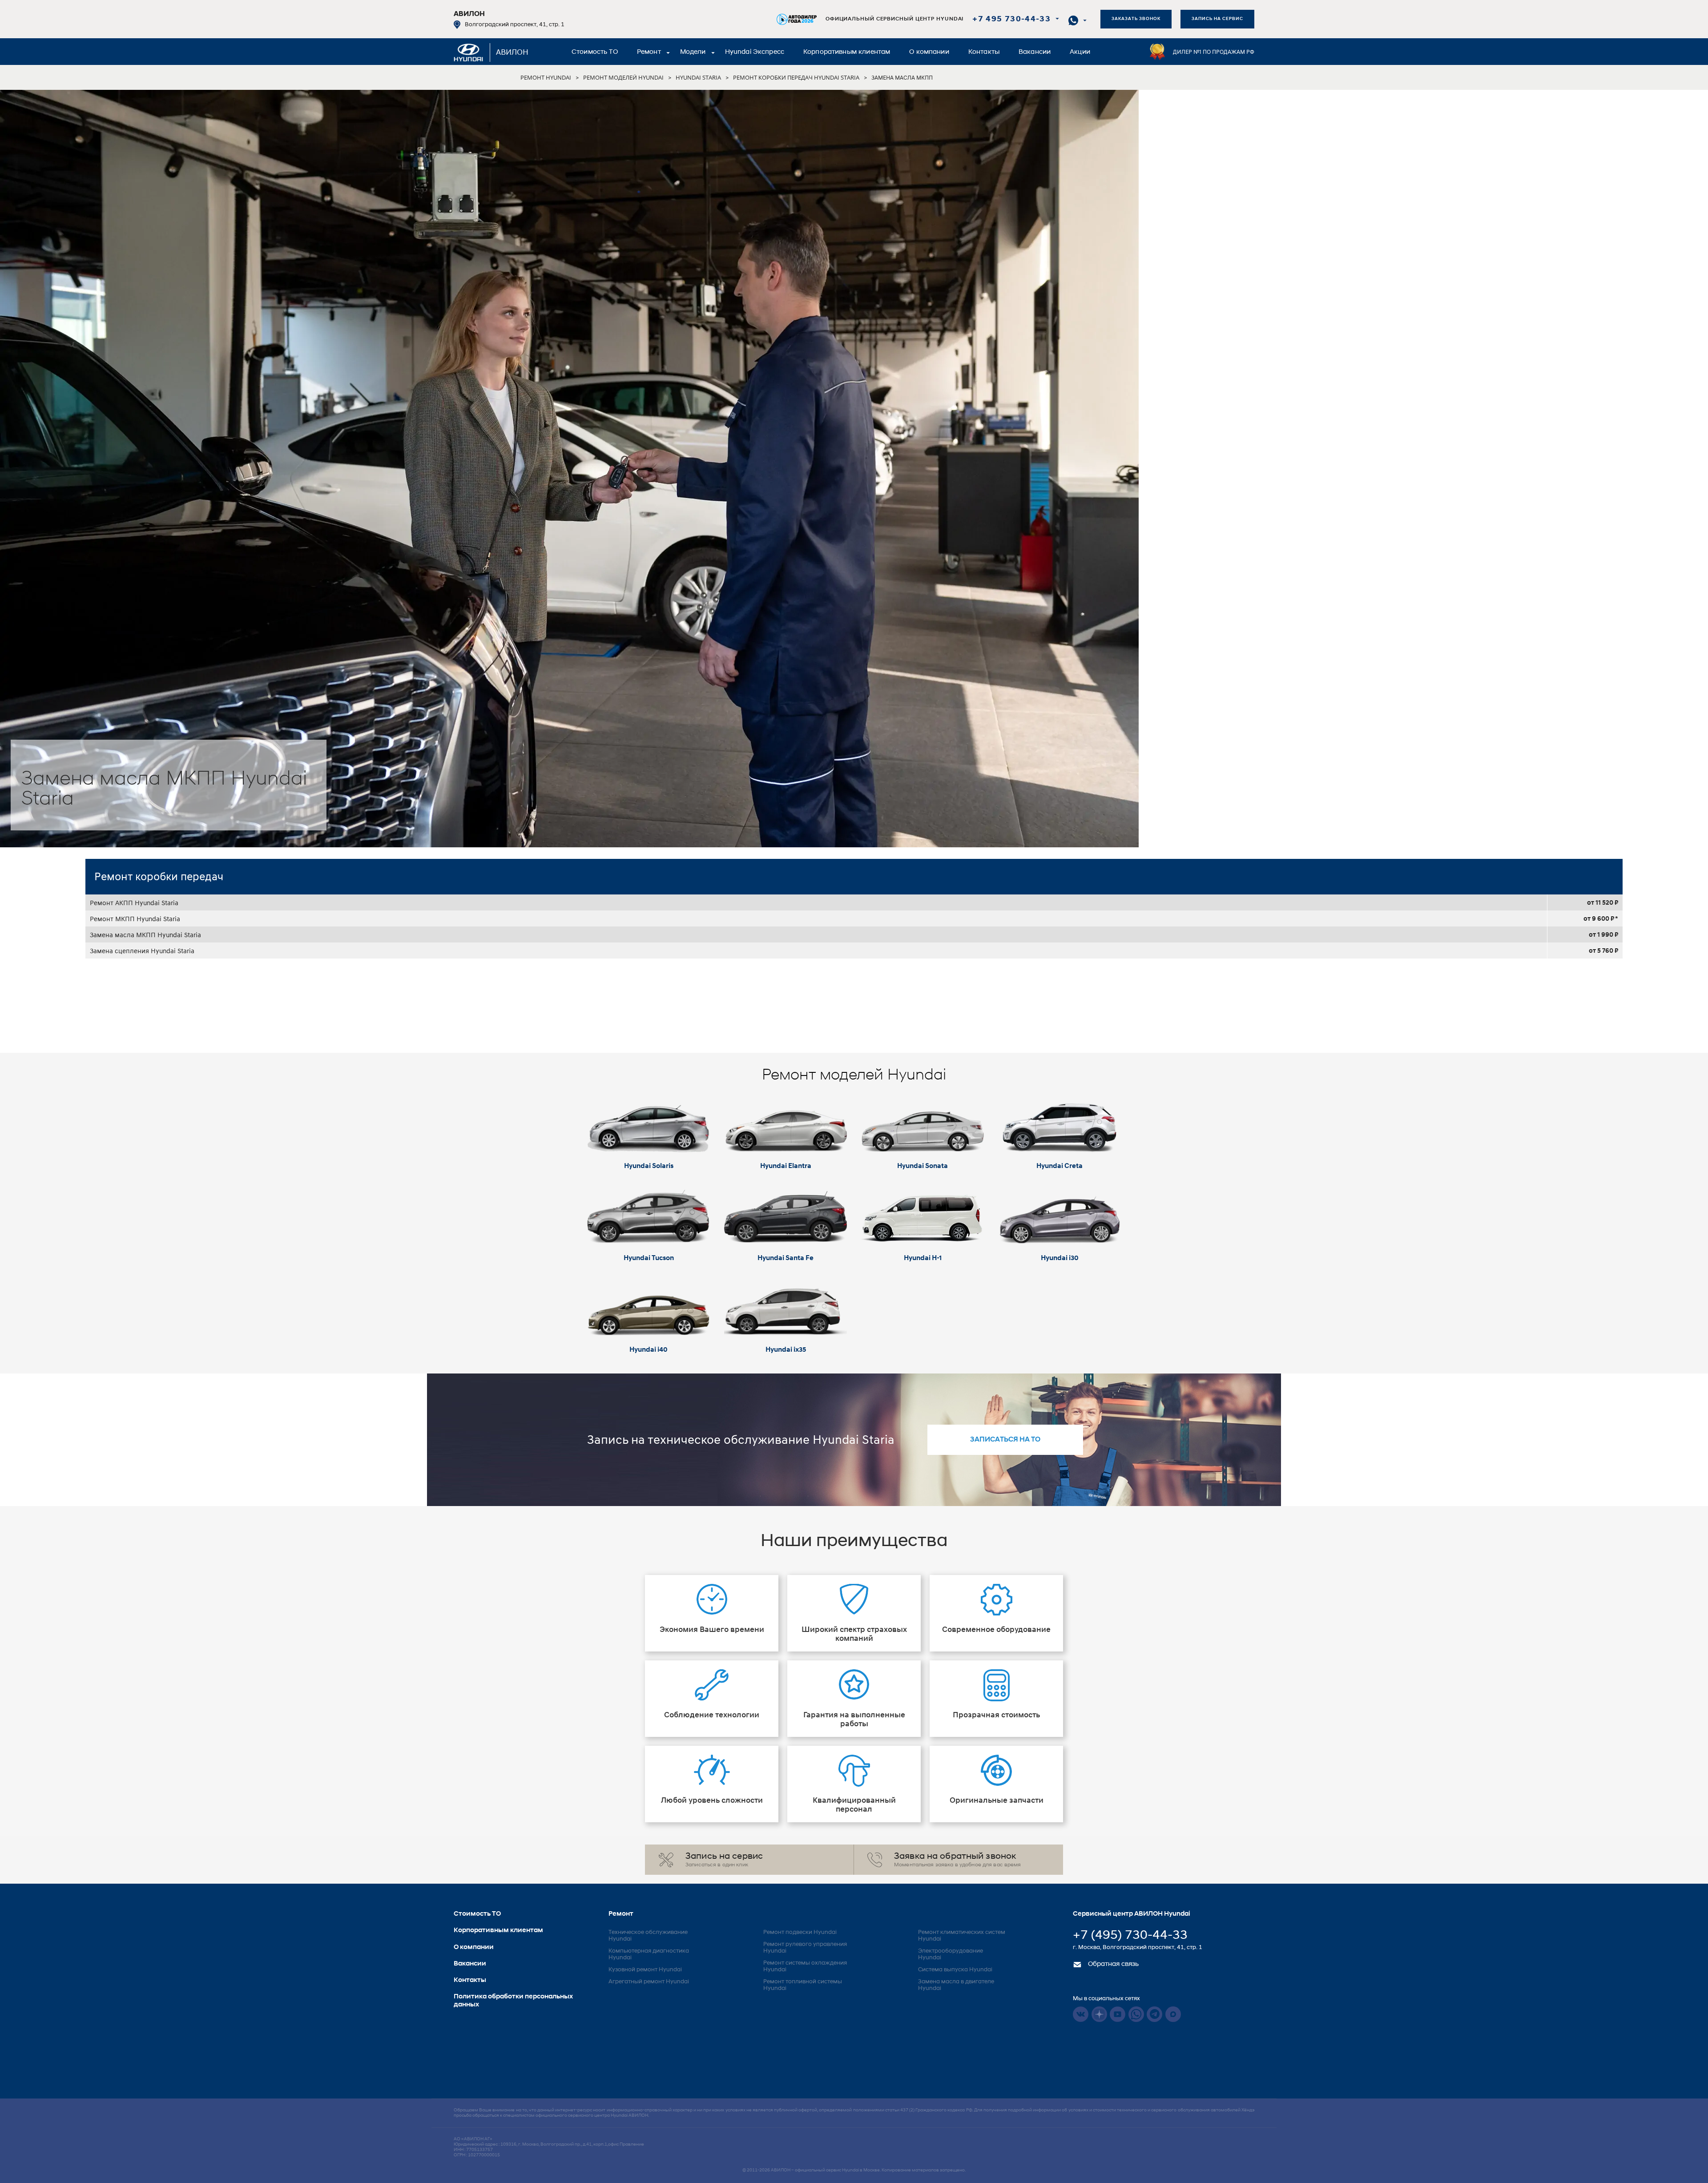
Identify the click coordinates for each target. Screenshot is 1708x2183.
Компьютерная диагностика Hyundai (649, 1954)
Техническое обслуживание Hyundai (648, 1936)
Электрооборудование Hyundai (951, 1954)
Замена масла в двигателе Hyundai (956, 1985)
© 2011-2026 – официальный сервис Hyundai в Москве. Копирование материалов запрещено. (854, 2170)
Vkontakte (1081, 2014)
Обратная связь (1112, 1964)
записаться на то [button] (1005, 1440)
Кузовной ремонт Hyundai (645, 1970)
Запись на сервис (1217, 19)
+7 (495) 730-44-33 (1130, 1936)
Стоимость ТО (595, 52)
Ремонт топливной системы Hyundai (803, 1985)
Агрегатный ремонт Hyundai (649, 1982)
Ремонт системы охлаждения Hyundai (805, 1966)
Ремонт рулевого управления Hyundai (805, 1948)
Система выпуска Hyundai (955, 1970)
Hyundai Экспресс (755, 52)
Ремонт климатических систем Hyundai (962, 1936)
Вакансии (1035, 52)
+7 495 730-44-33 (1011, 20)
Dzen (1099, 2014)
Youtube (1118, 2014)
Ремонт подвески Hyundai (800, 1932)
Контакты (984, 52)
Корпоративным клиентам (847, 52)
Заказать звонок (1136, 19)
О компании (929, 52)
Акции (1080, 52)
